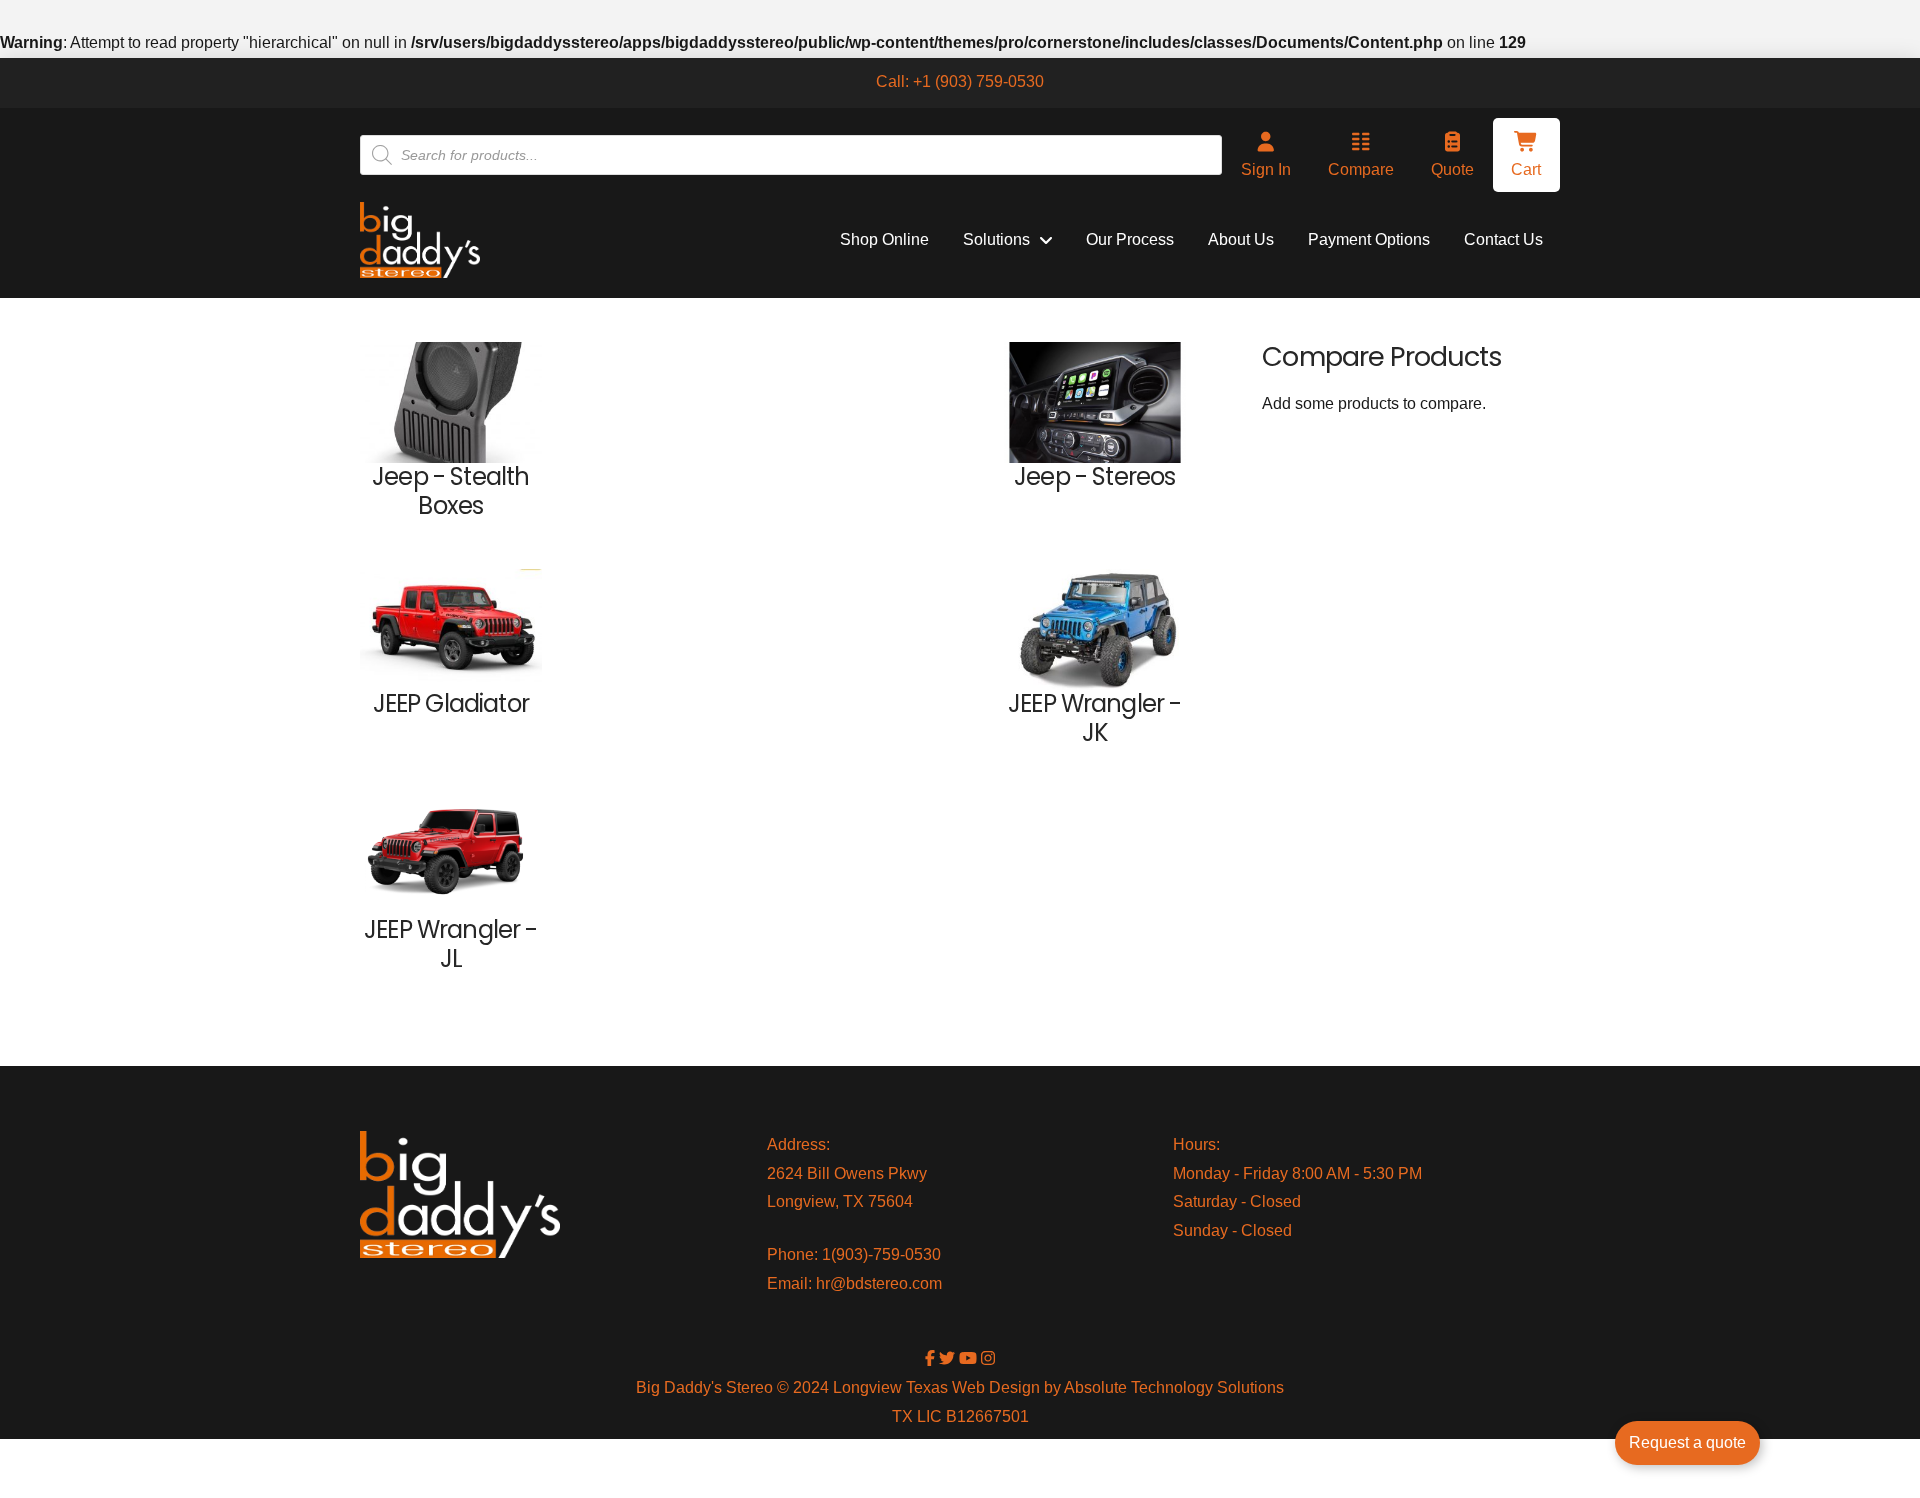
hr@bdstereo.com (879, 1283)
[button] (1526, 155)
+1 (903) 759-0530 (978, 81)
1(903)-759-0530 (881, 1254)
